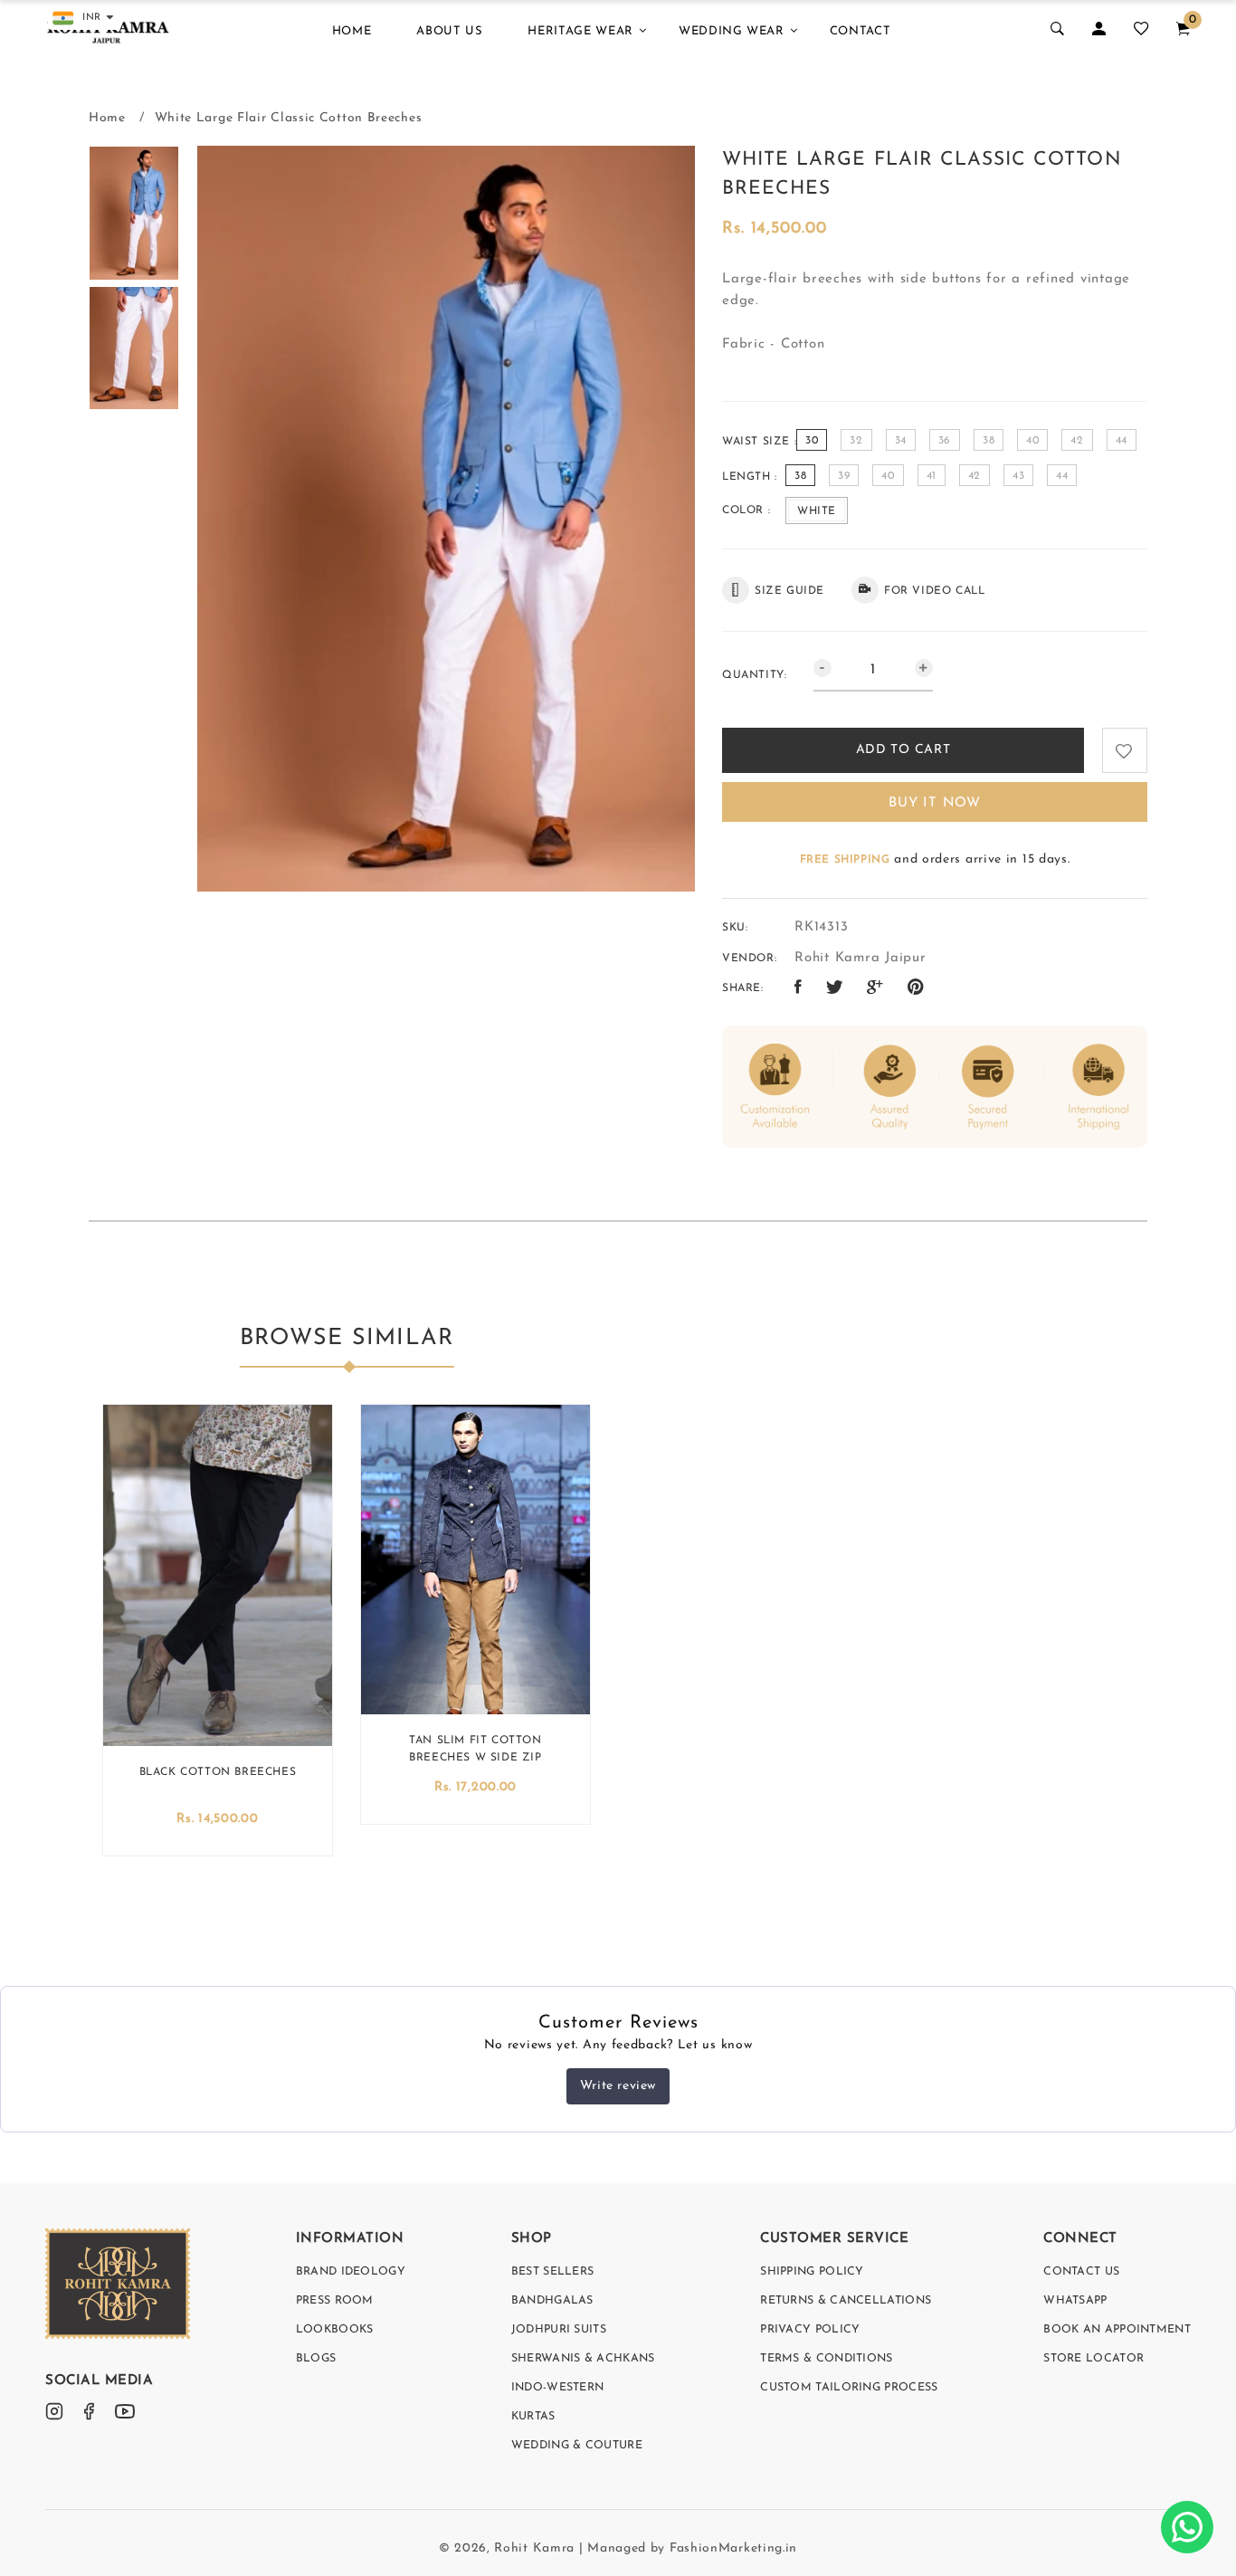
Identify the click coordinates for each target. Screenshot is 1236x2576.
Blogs (316, 2359)
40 (1032, 441)
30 (812, 441)
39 (844, 476)
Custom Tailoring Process (849, 2388)
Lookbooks (335, 2330)
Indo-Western (558, 2388)
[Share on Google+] (875, 988)
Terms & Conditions (826, 2359)
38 (989, 441)
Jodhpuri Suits (559, 2330)
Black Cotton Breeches (218, 1772)
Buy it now (935, 803)
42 (1077, 441)
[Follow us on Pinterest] (916, 988)
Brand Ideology (351, 2272)
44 (1122, 441)
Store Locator (1093, 2359)
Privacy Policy (810, 2330)
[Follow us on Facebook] (799, 988)
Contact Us (1081, 2272)
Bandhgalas (552, 2301)
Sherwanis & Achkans (583, 2359)
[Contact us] (1187, 2527)
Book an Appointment (1117, 2330)
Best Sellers (553, 2272)
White (817, 511)
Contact (860, 31)
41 (932, 476)
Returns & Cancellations (846, 2301)
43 (1018, 476)
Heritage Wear (580, 31)
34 (901, 441)
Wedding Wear (732, 31)
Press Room (335, 2301)
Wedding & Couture (577, 2446)
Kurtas (533, 2417)
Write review (618, 2086)
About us (449, 31)
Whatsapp (1075, 2301)
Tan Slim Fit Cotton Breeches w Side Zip (475, 1749)
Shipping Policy (812, 2272)
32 (856, 441)
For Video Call (934, 591)
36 (945, 441)
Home (352, 31)
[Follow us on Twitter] (835, 988)
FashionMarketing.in (733, 2548)
